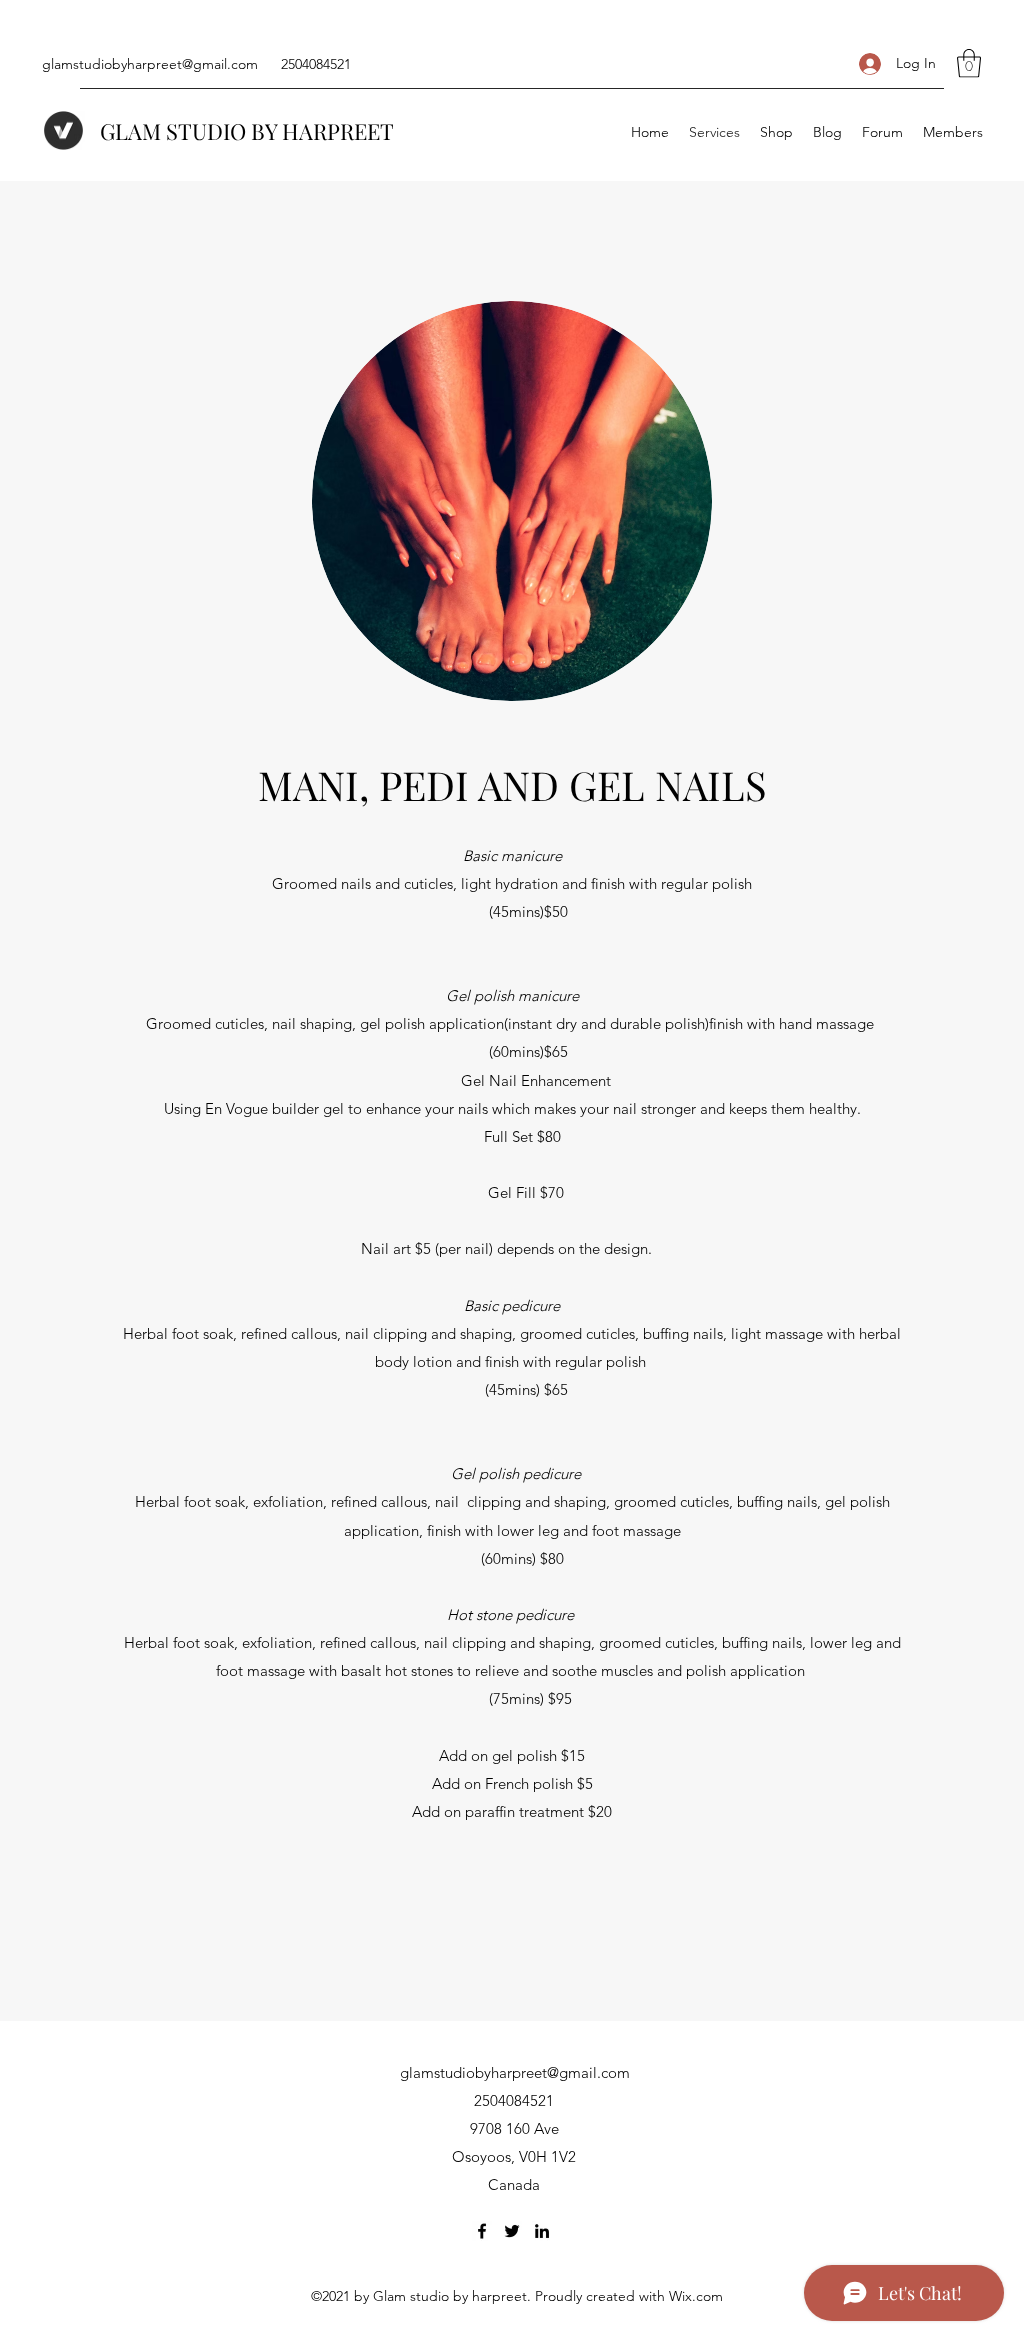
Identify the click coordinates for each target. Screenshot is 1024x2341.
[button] (969, 63)
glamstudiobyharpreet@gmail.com (150, 64)
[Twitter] (512, 2231)
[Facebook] (482, 2231)
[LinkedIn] (542, 2231)
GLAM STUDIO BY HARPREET (247, 131)
